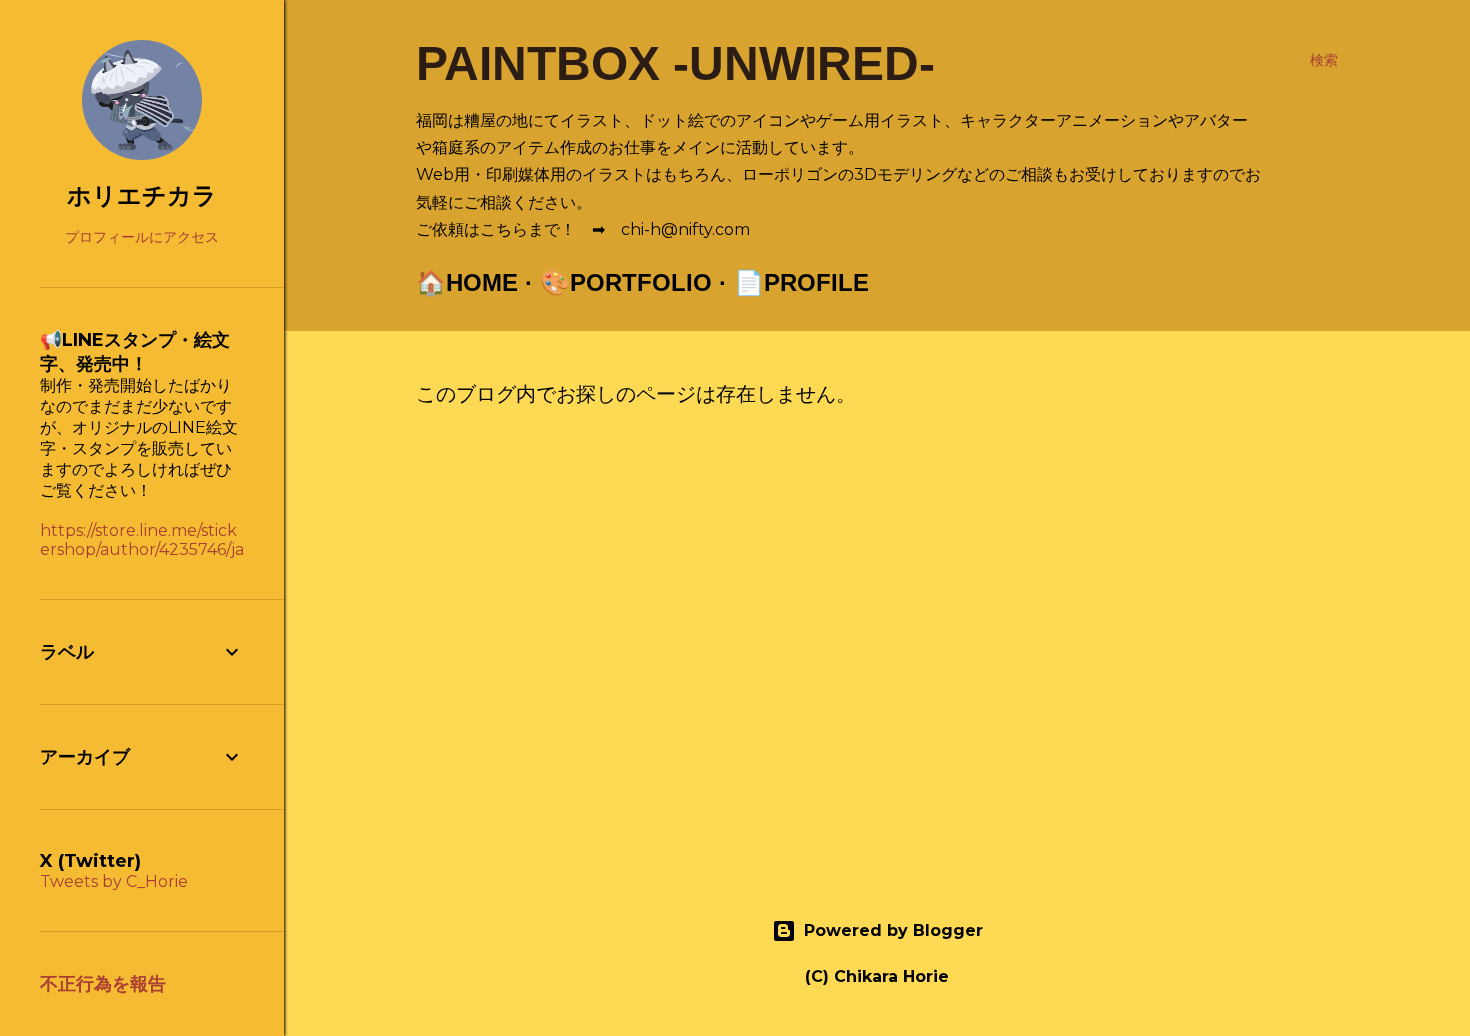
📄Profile (801, 282)
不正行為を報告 (103, 984)
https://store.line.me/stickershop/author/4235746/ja (142, 540)
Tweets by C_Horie (114, 881)
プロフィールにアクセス (142, 237)
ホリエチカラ (142, 195)
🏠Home (467, 282)
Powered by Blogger (893, 930)
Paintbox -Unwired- (675, 63)
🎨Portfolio (626, 282)
